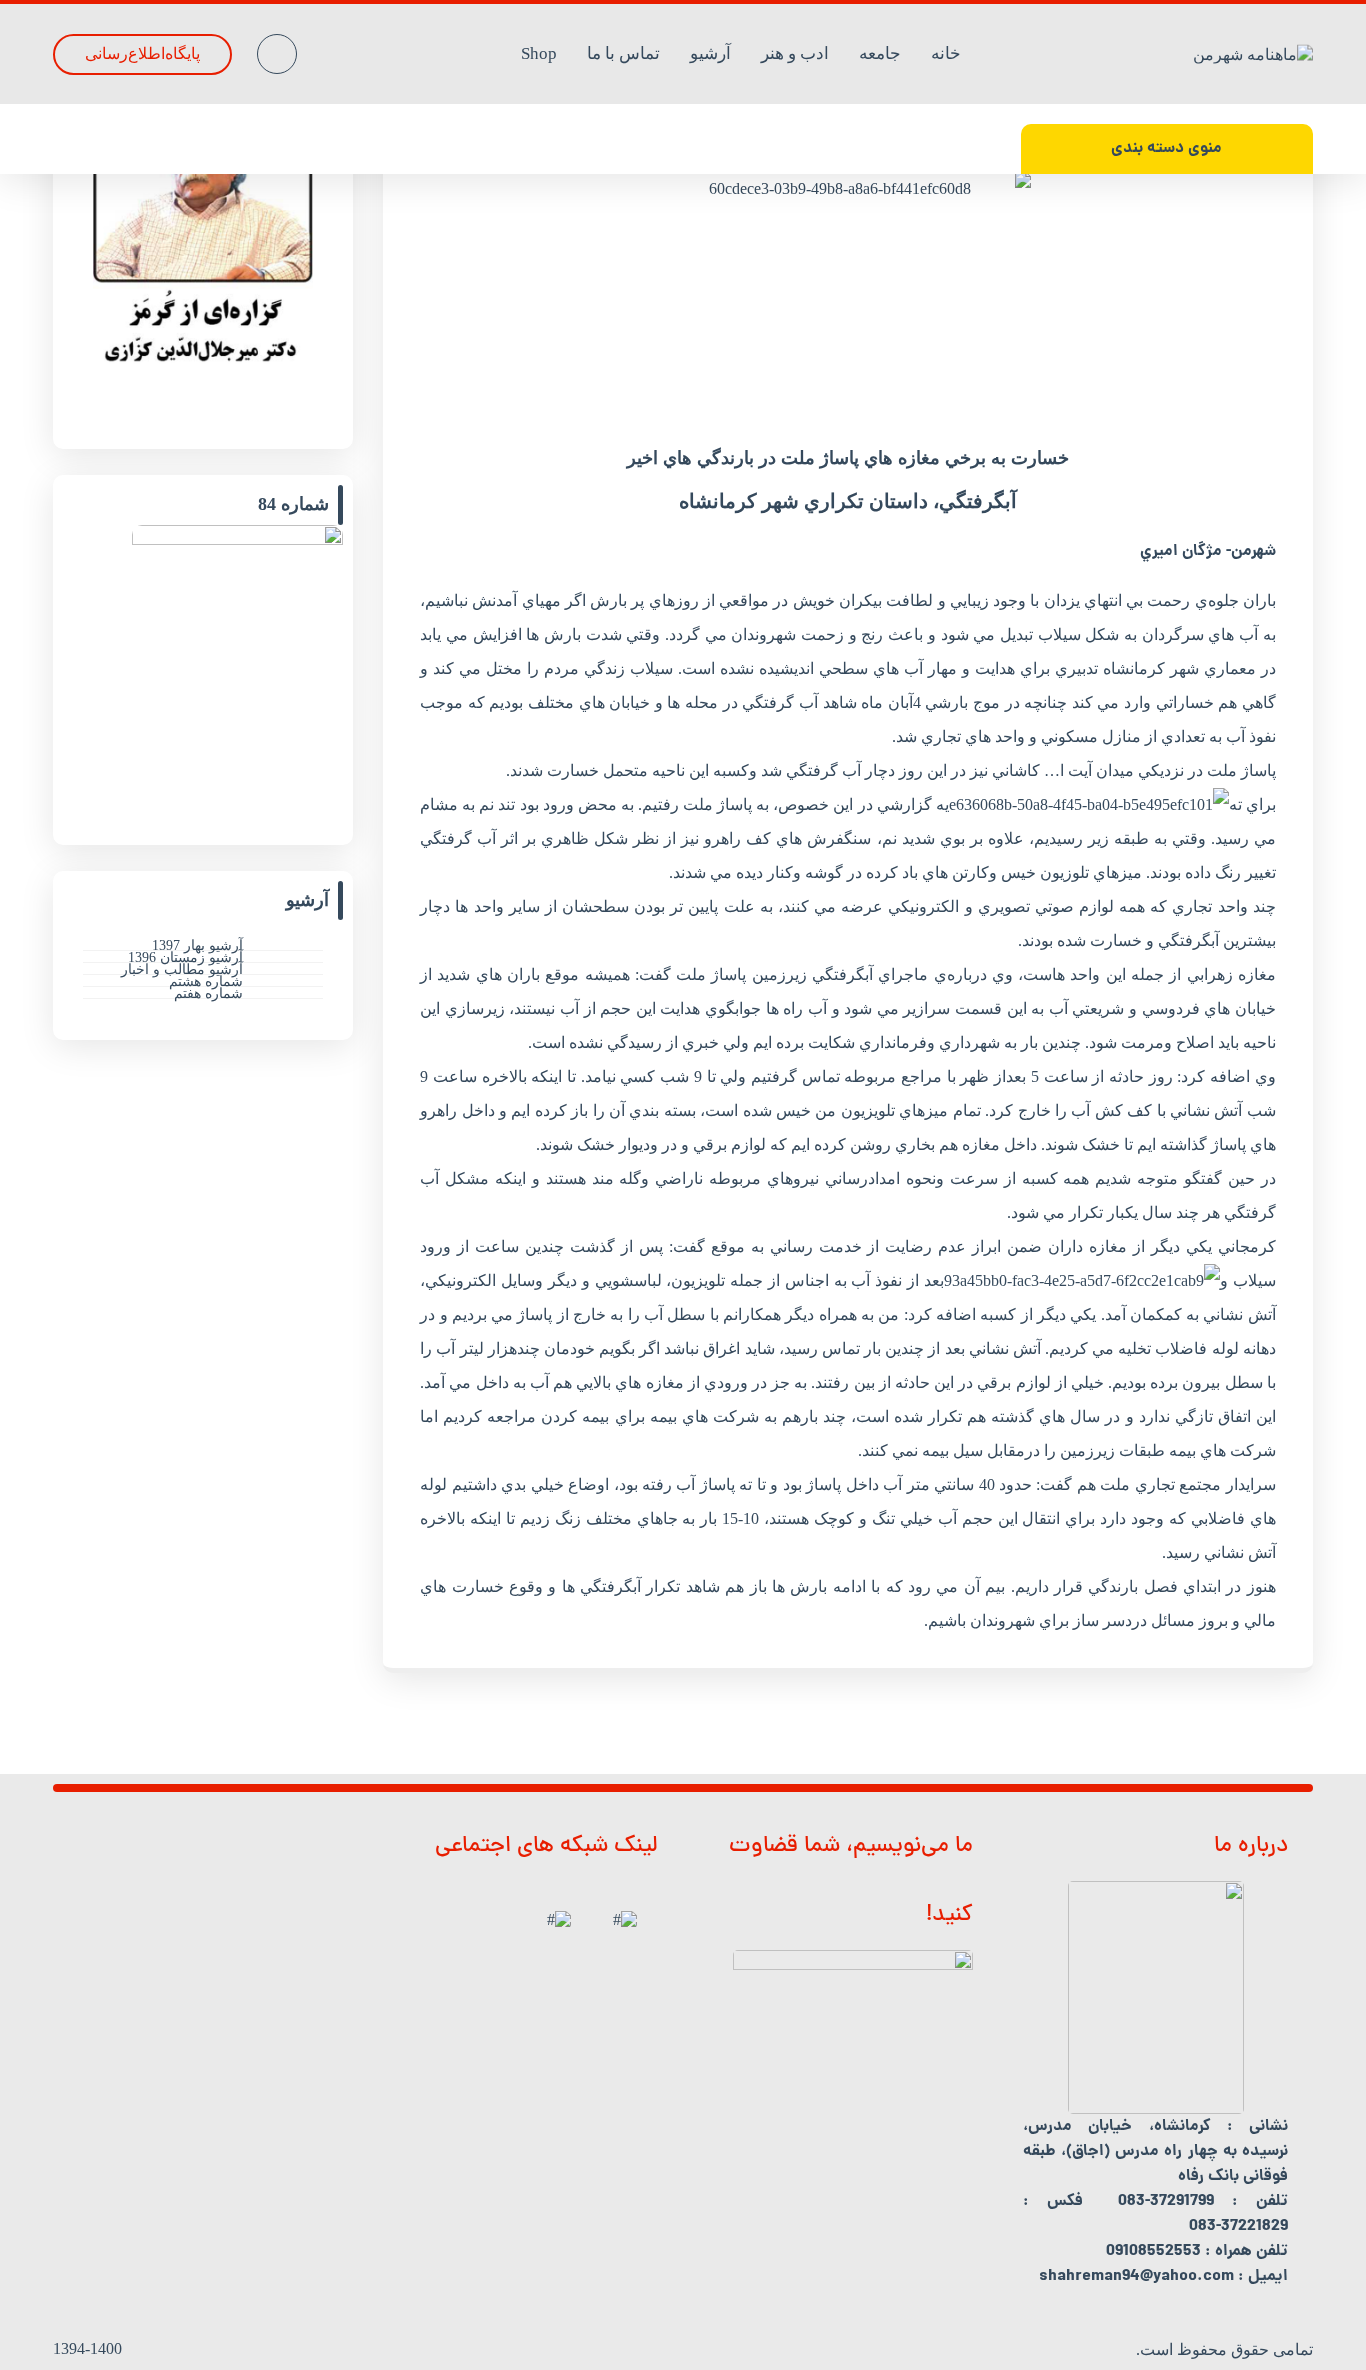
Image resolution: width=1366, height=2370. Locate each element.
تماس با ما (623, 53)
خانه (946, 53)
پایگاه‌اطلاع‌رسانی (142, 53)
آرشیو (710, 53)
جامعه (880, 53)
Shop (539, 53)
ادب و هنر (795, 53)
